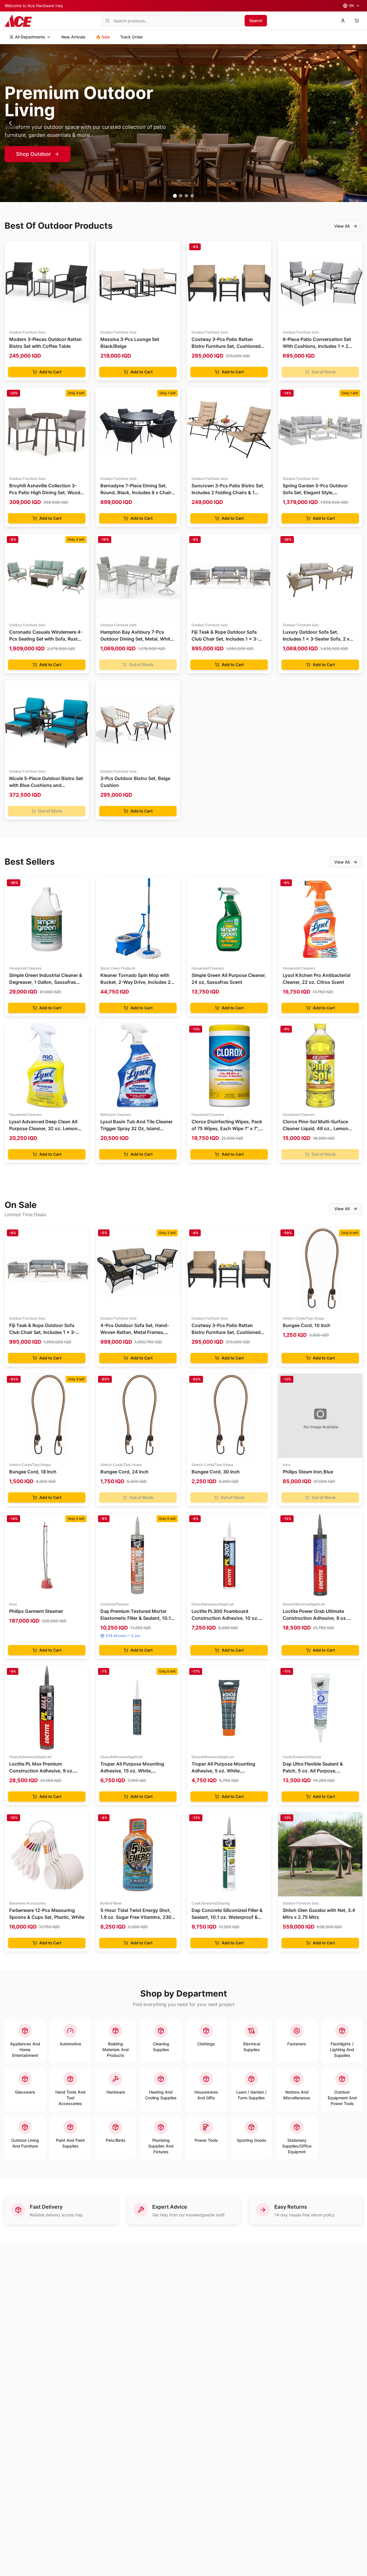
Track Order (131, 37)
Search (256, 21)
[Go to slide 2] (181, 196)
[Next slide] (357, 123)
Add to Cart (50, 372)
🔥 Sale (103, 37)
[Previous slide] (10, 123)
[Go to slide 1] (175, 196)
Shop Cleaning (34, 154)
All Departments (30, 37)
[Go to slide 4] (192, 196)
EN (352, 6)
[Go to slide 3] (186, 196)
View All (342, 226)
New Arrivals (73, 37)
